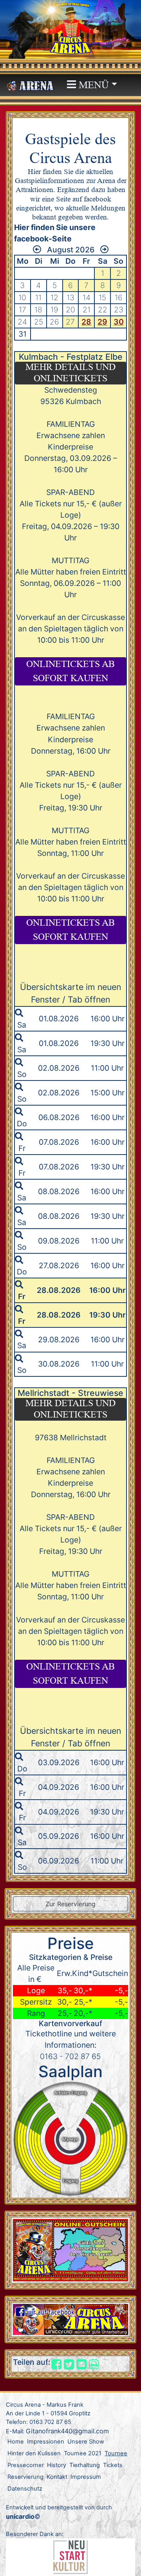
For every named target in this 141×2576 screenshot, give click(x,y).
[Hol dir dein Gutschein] (70, 2250)
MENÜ (92, 85)
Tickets (113, 2465)
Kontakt (57, 2477)
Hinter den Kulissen (34, 2453)
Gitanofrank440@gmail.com (67, 2431)
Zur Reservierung (70, 1904)
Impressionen (46, 2442)
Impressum (86, 2477)
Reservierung (25, 2477)
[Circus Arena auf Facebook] (70, 2319)
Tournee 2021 (83, 2453)
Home (16, 2442)
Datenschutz (25, 2489)
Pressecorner (26, 2465)
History (57, 2465)
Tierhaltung (85, 2465)
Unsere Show (86, 2442)
